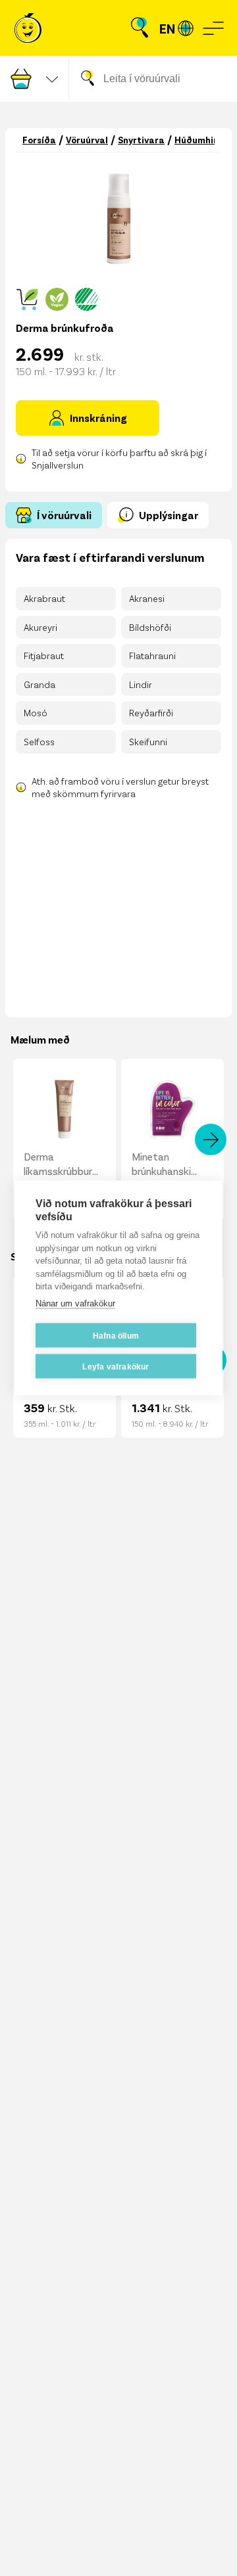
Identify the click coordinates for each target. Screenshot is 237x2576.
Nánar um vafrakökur (75, 1303)
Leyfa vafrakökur (116, 1366)
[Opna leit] (140, 28)
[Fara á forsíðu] (28, 28)
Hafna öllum (116, 1335)
